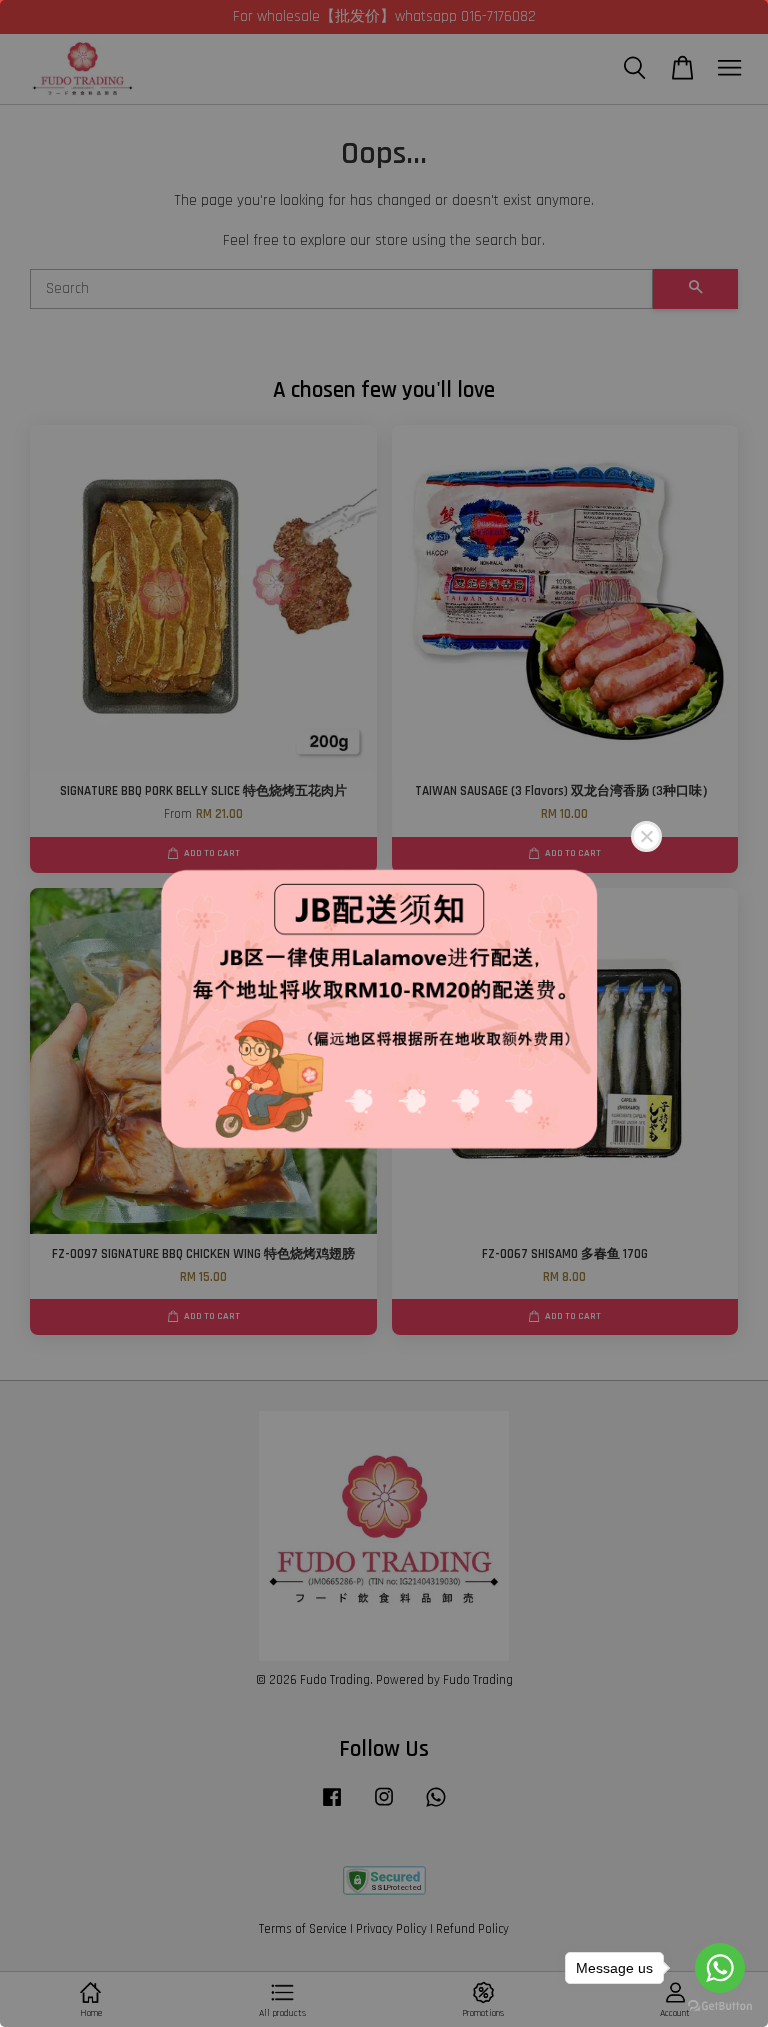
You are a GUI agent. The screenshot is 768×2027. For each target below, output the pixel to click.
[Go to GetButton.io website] (720, 2006)
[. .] (384, 1013)
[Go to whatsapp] (720, 1968)
